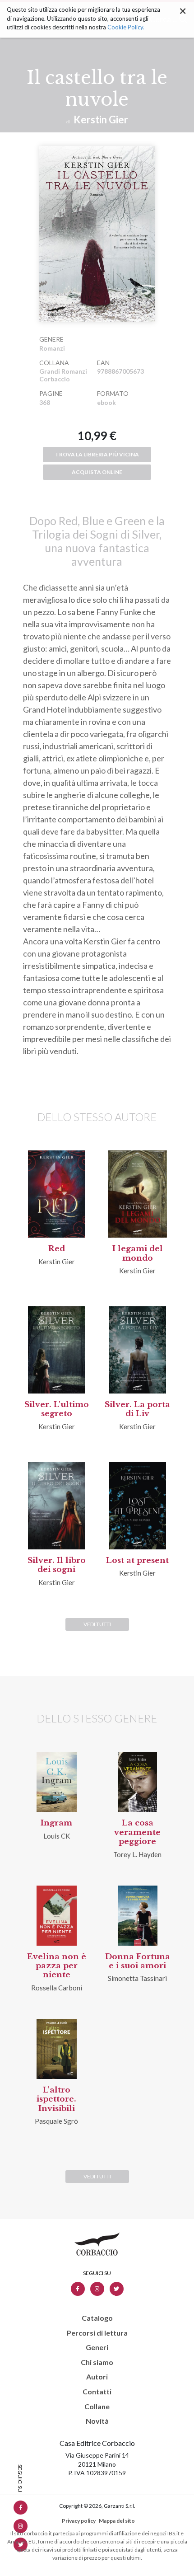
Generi (97, 2347)
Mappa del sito (117, 2521)
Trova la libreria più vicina (97, 454)
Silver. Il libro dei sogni (57, 1565)
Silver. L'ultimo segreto (57, 1409)
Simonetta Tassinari (137, 1978)
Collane (97, 2407)
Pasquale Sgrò (56, 2121)
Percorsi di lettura (97, 2333)
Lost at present (137, 1560)
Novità (97, 2421)
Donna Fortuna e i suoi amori (138, 1961)
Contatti (97, 2392)
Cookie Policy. (126, 27)
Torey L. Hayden (137, 1854)
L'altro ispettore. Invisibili (56, 2099)
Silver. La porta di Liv (137, 1409)
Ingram (56, 1823)
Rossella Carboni (57, 1988)
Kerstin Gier (101, 120)
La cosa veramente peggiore (137, 1832)
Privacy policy (79, 2521)
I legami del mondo (138, 1253)
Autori (97, 2377)
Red (57, 1249)
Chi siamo (97, 2362)
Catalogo (97, 2318)
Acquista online (97, 472)
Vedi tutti (97, 1624)
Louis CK (57, 1836)
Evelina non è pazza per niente (57, 1966)
